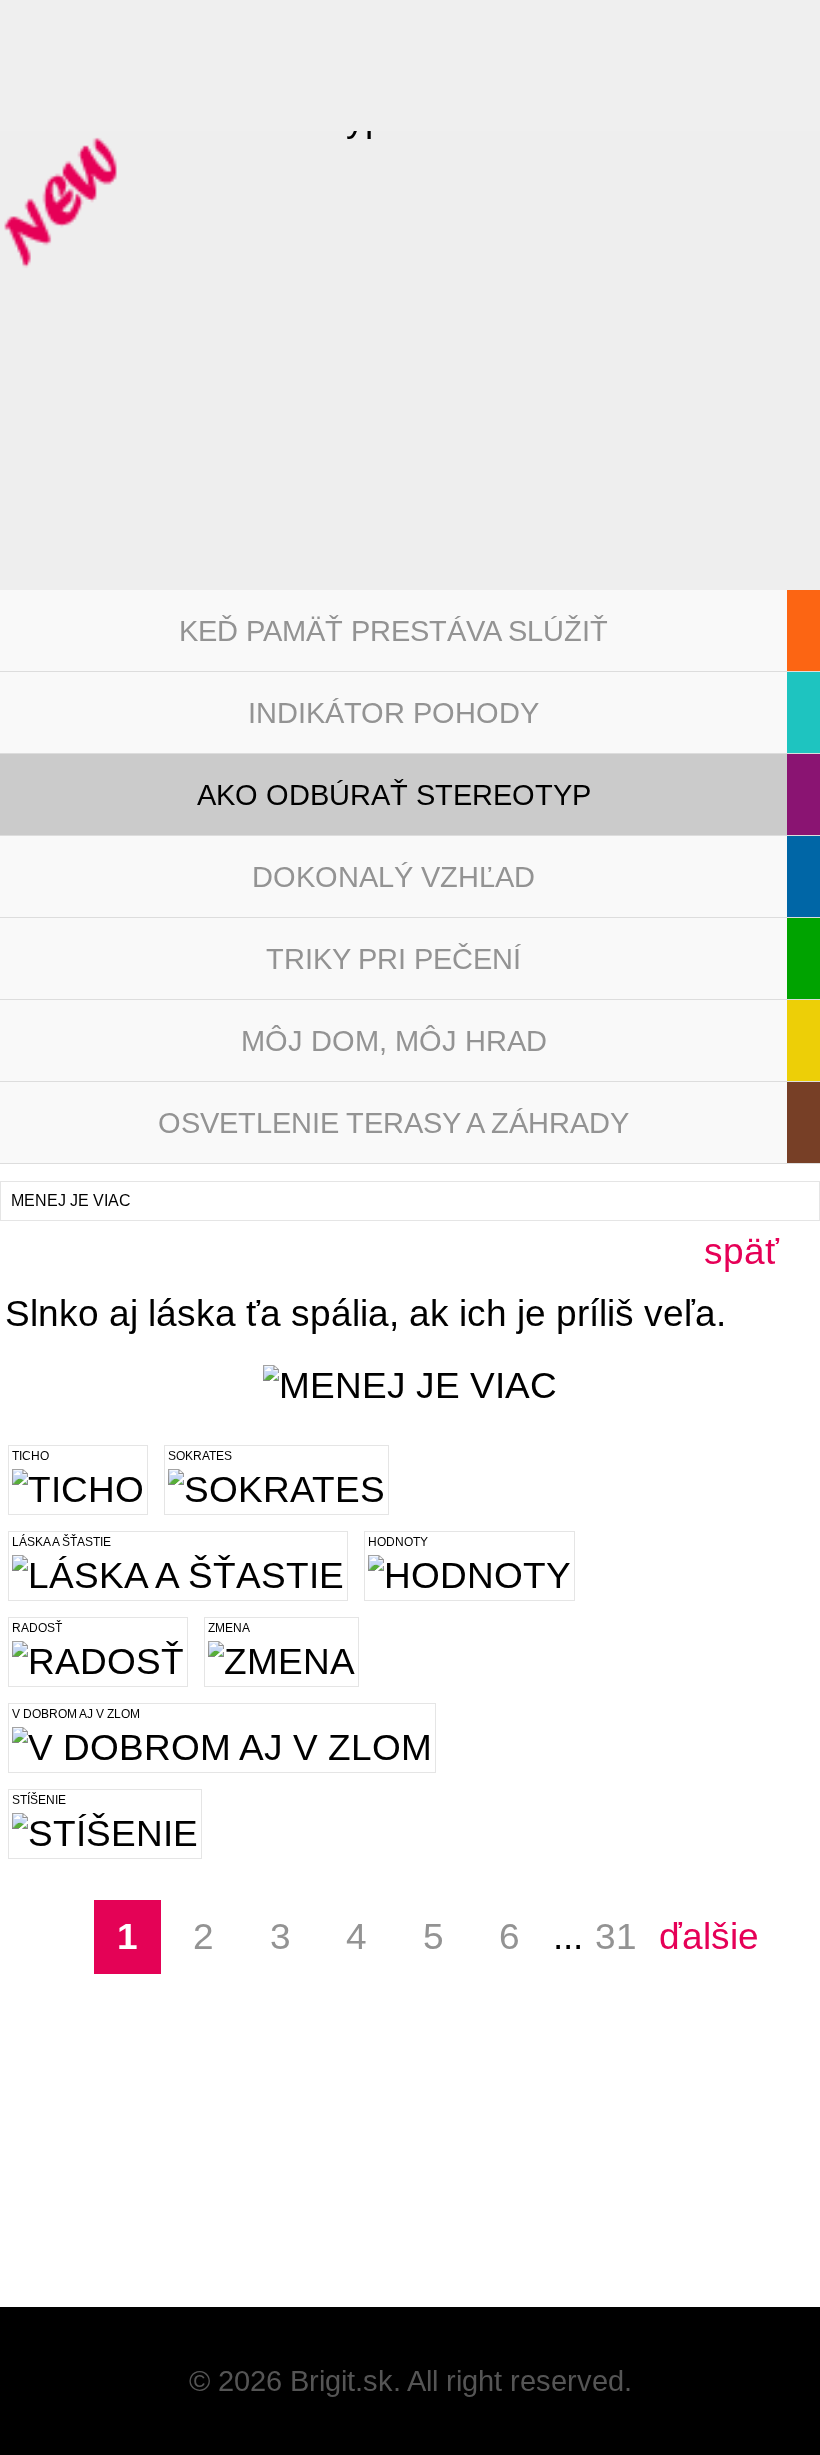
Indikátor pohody (393, 713)
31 (616, 1936)
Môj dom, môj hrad (394, 1041)
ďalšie (692, 1936)
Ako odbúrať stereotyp (394, 795)
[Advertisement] (150, 2182)
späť (741, 1251)
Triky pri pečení (393, 959)
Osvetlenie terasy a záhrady (393, 1123)
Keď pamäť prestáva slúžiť (393, 631)
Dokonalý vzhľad (393, 877)
